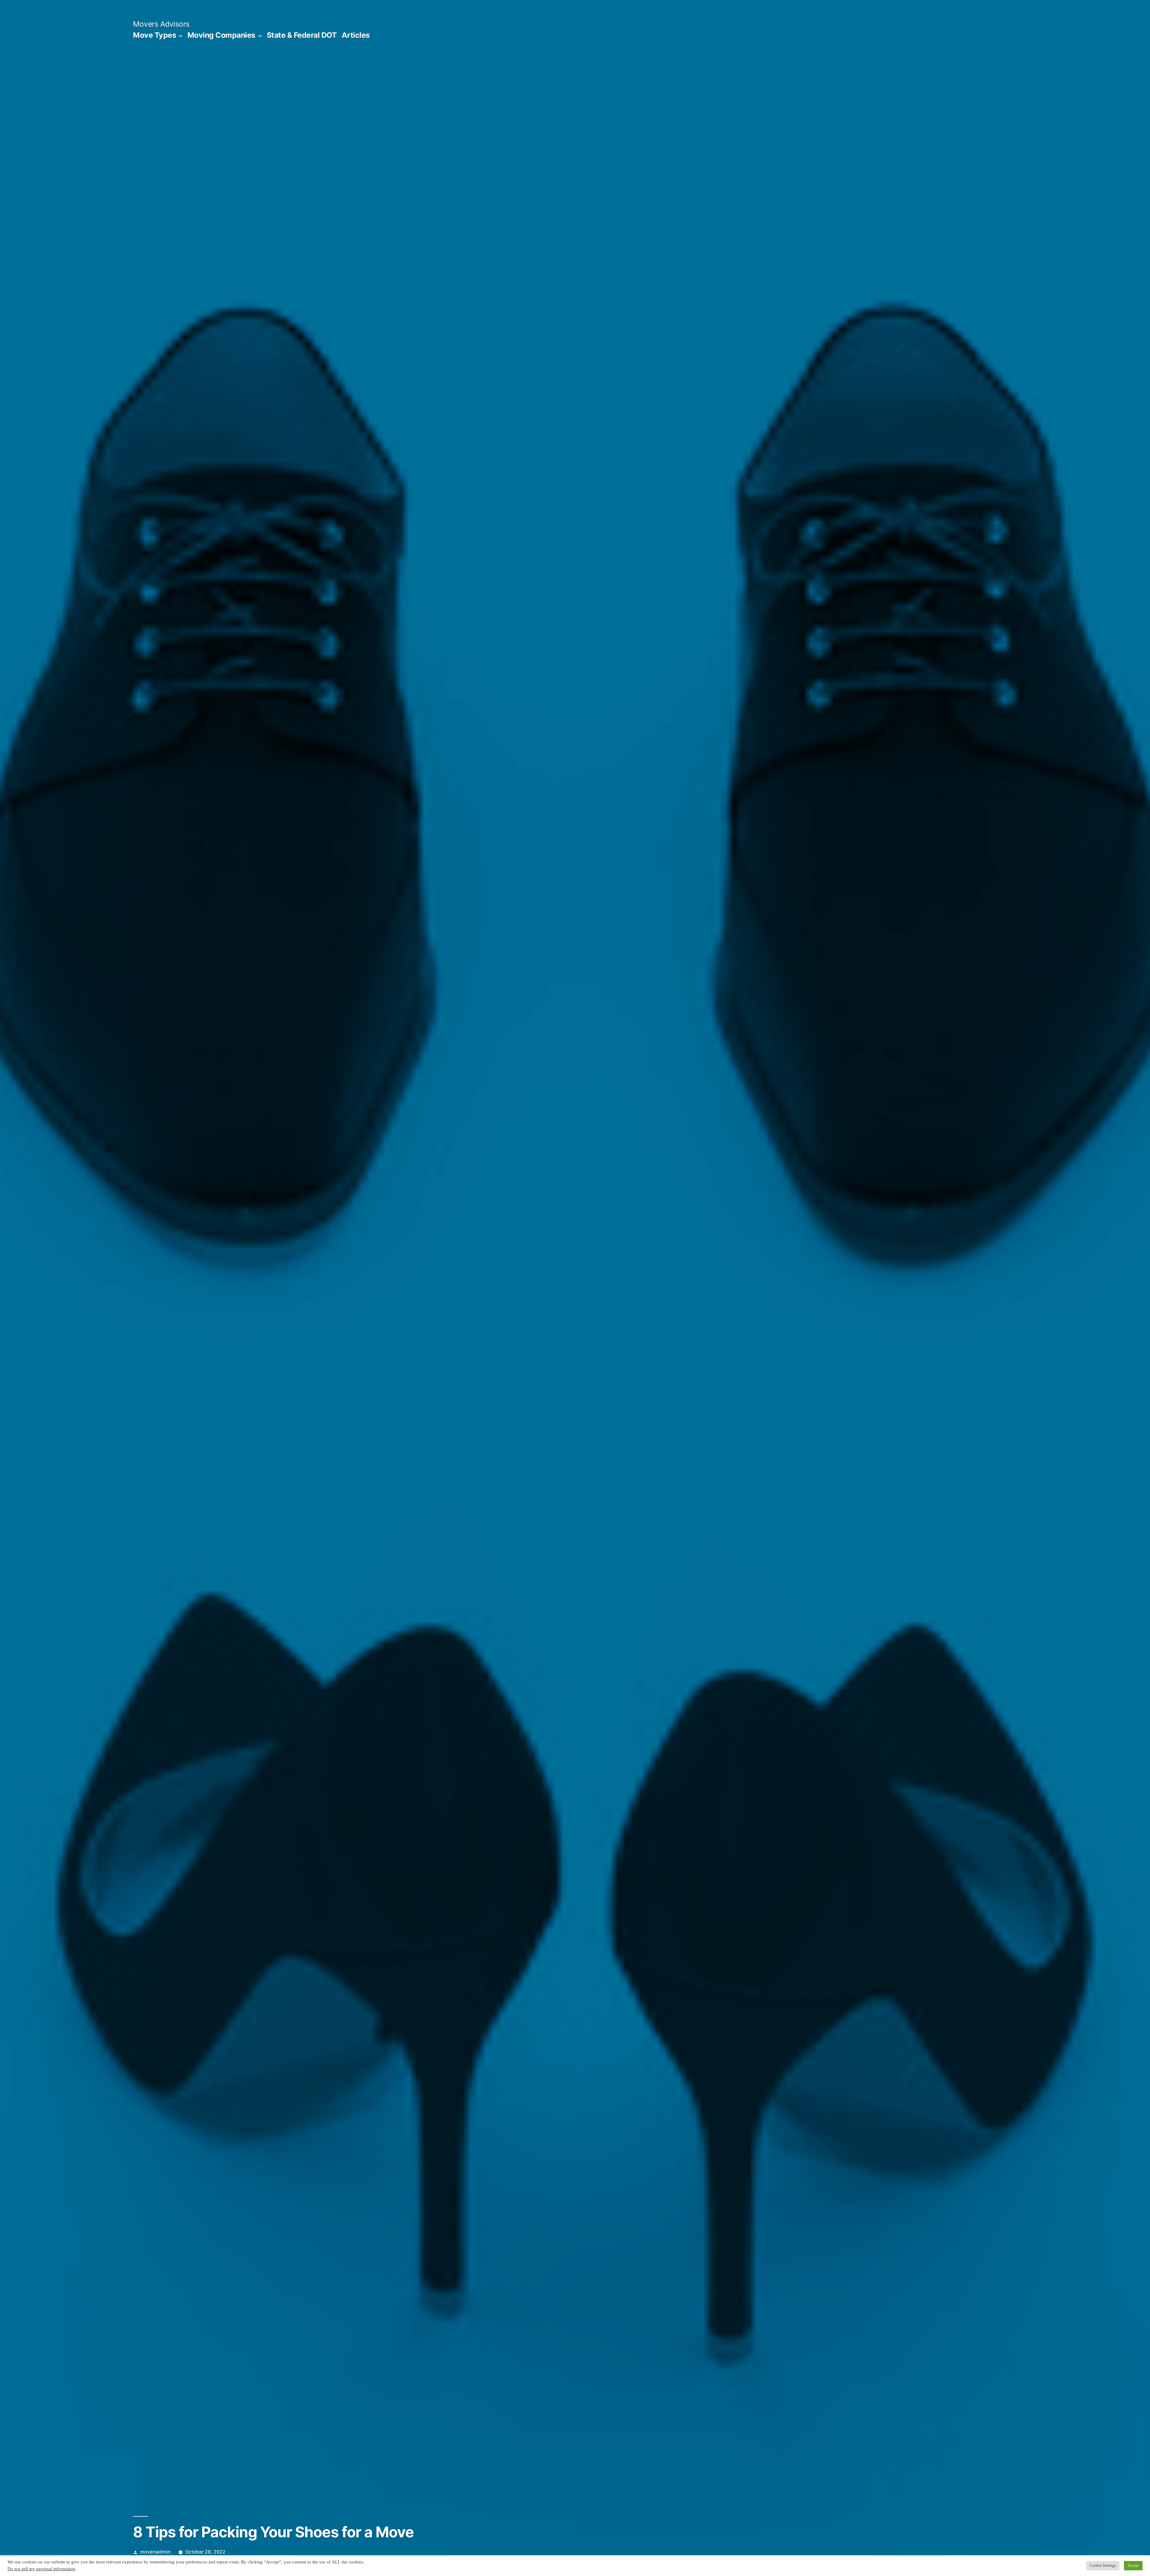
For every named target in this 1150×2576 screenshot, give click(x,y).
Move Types (155, 35)
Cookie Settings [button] (1103, 2566)
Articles (356, 35)
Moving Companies (221, 35)
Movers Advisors (161, 24)
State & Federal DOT (302, 35)
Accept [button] (1133, 2566)
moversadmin (155, 2552)
